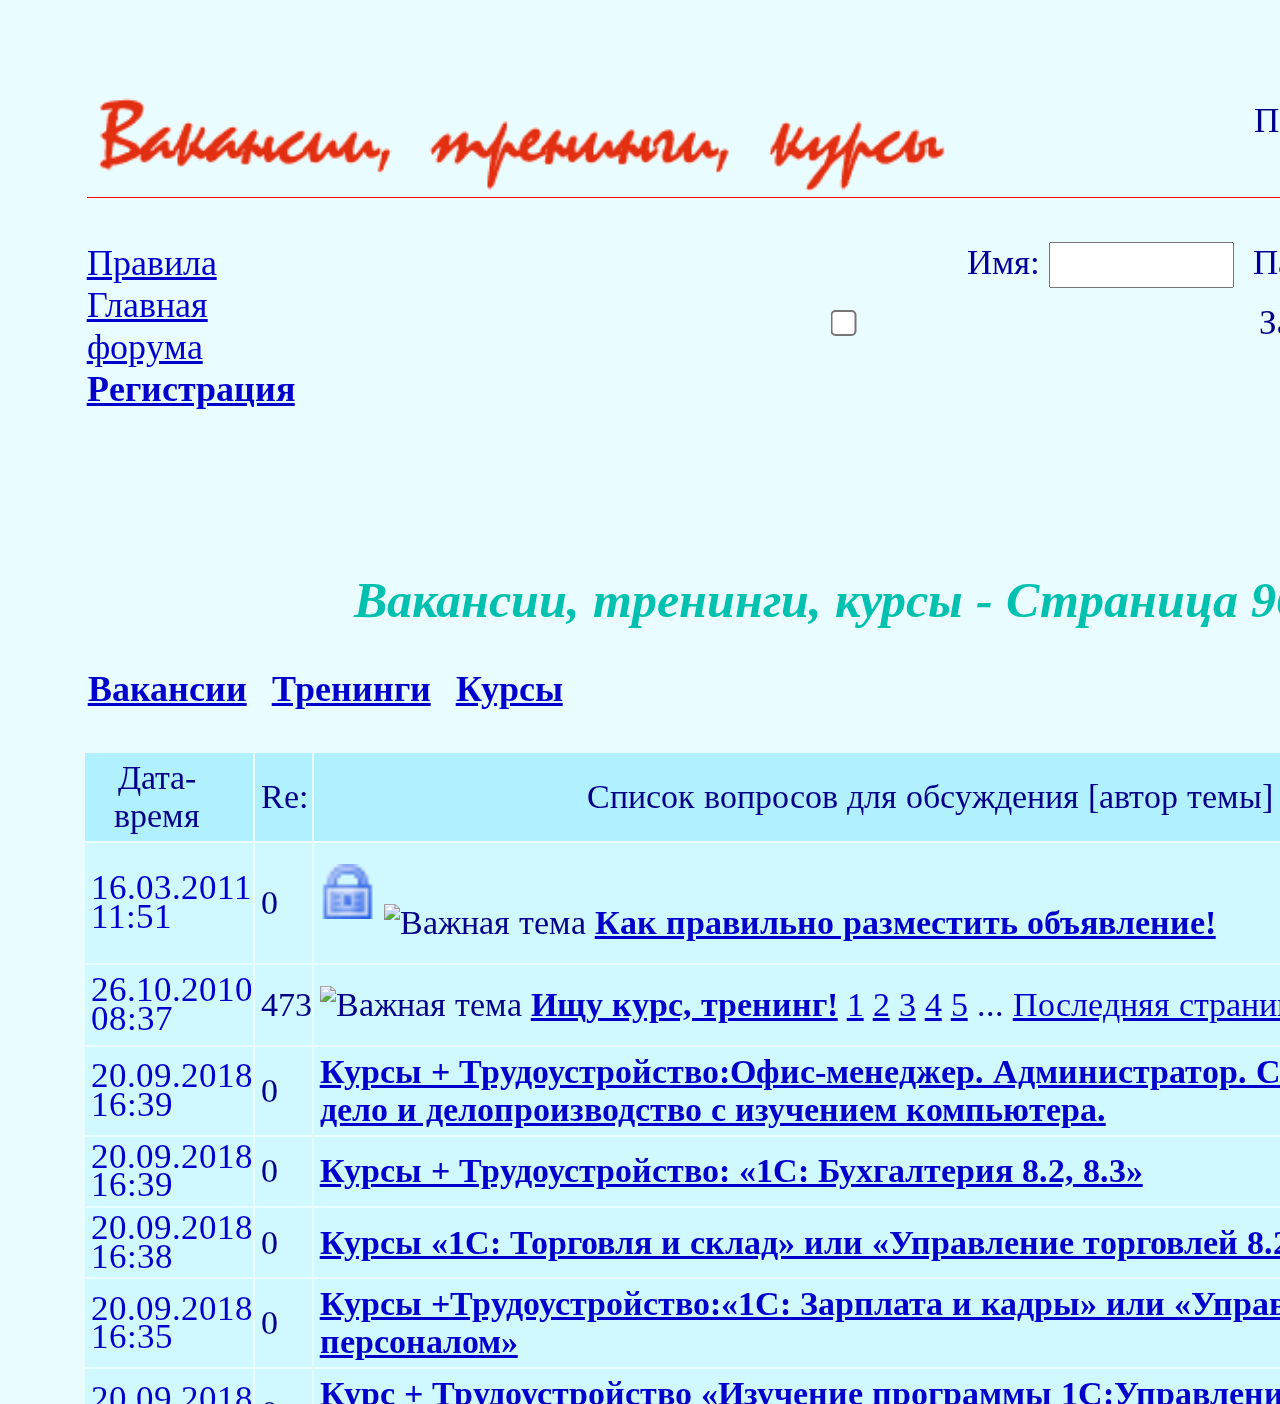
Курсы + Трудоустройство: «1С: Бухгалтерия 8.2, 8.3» (731, 1170)
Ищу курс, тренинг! (684, 1004)
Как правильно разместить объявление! (905, 922)
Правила (152, 263)
